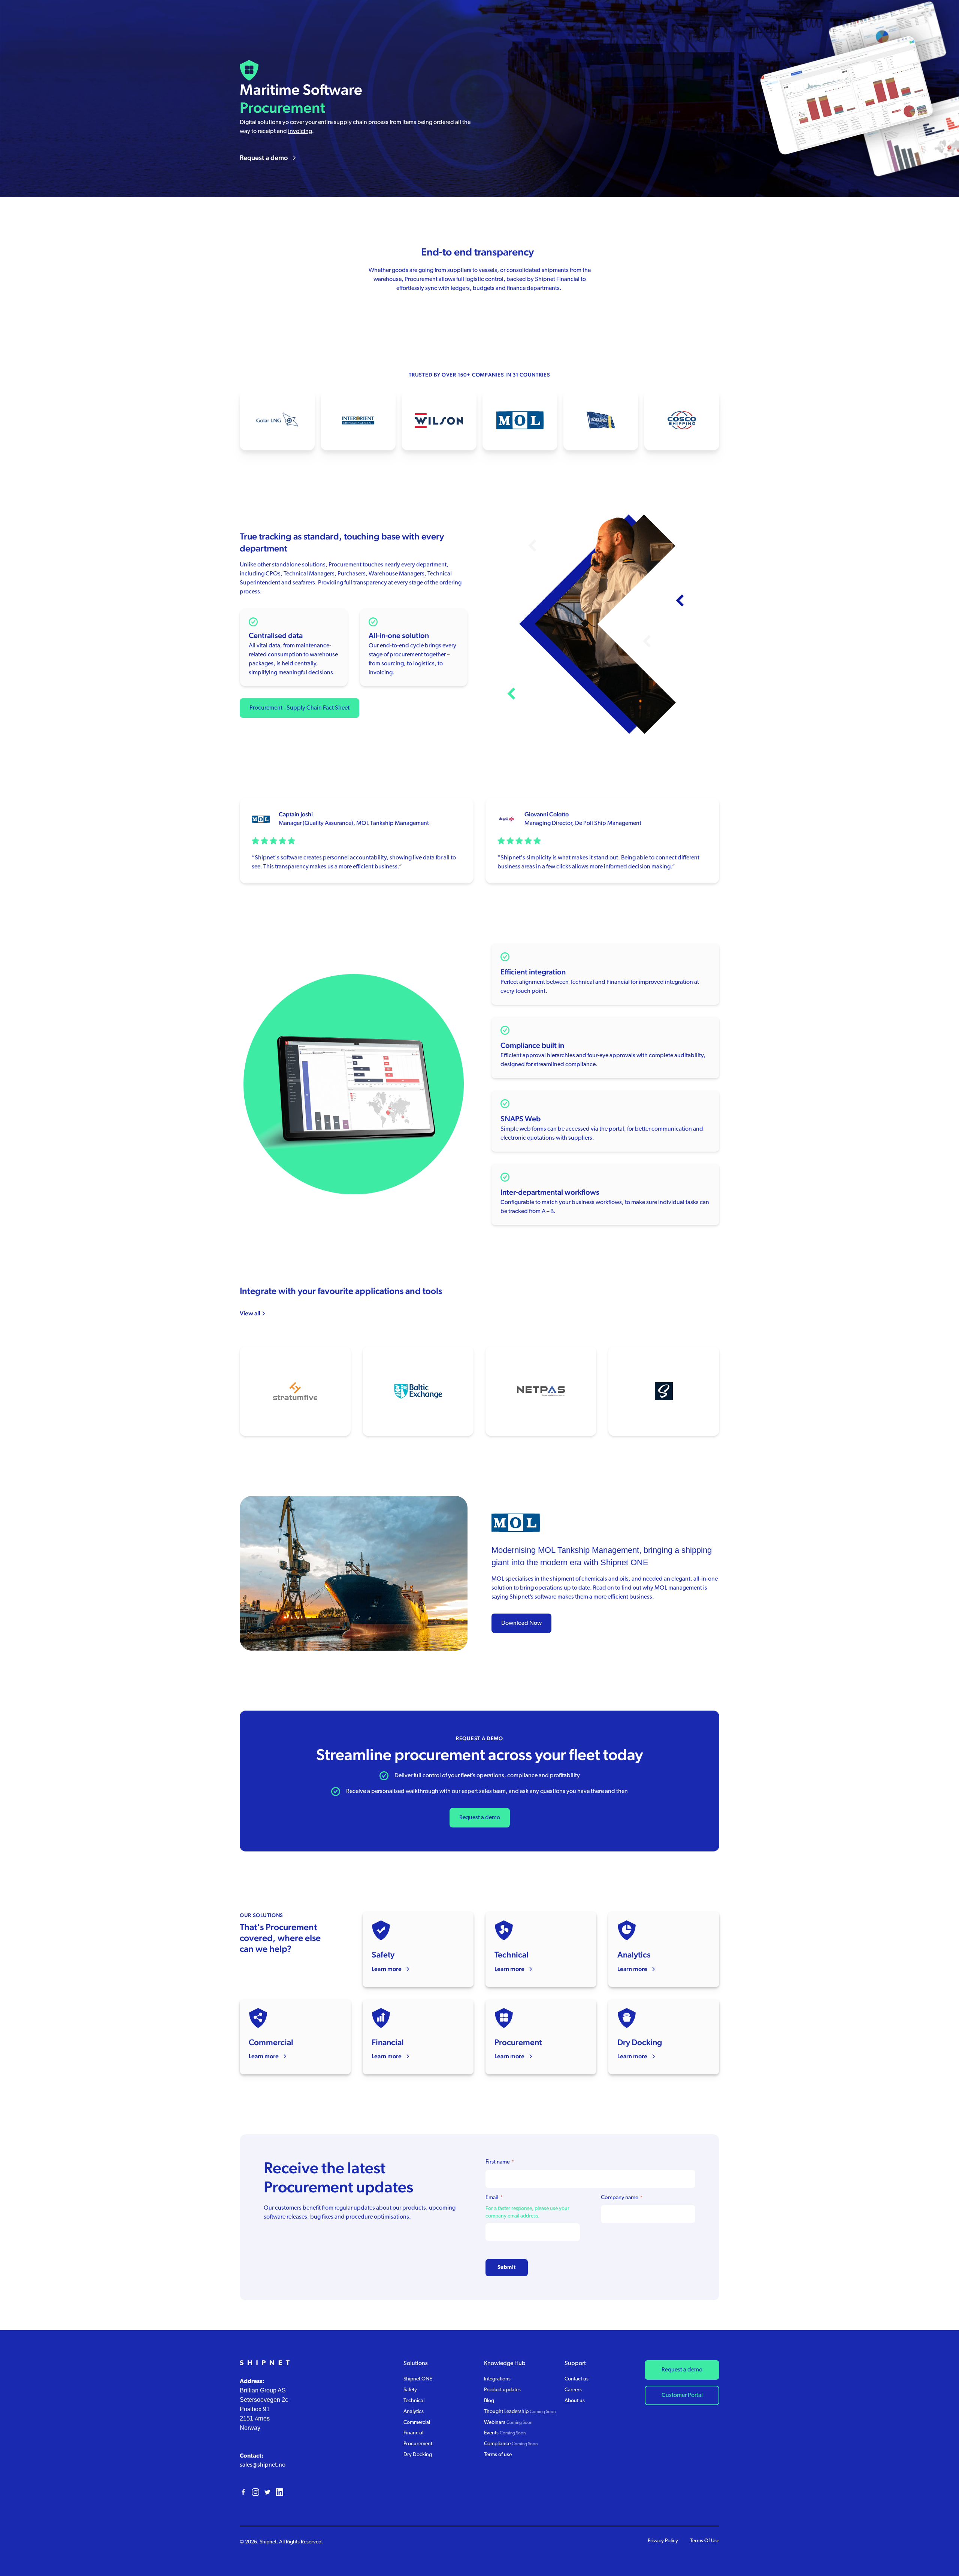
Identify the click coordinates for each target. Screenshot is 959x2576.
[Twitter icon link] (267, 2492)
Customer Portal (682, 2395)
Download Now (521, 1623)
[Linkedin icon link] (279, 2492)
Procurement (418, 2444)
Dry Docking (418, 2455)
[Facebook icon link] (243, 2492)
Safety (410, 2390)
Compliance (511, 2444)
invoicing (300, 131)
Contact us (577, 2379)
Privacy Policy (663, 2541)
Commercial (417, 2423)
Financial (618, 982)
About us (575, 2401)
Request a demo (264, 158)
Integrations (497, 2379)
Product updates (502, 2390)
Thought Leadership (520, 2412)
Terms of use (498, 2455)
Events (505, 2433)
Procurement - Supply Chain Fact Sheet (300, 708)
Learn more (387, 1969)
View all (250, 1313)
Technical (582, 982)
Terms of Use (705, 2541)
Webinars (508, 2423)
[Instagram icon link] (255, 2492)
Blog (489, 2401)
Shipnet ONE (418, 2379)
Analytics (414, 2412)
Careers (573, 2390)
